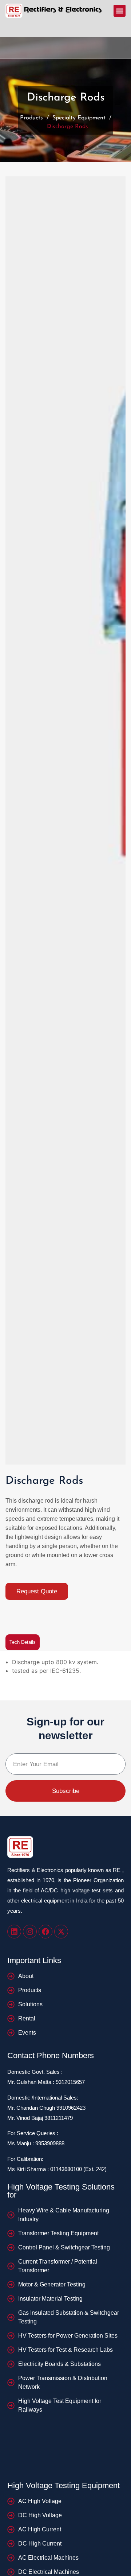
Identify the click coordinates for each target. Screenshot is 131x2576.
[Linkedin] (14, 1932)
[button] (120, 11)
